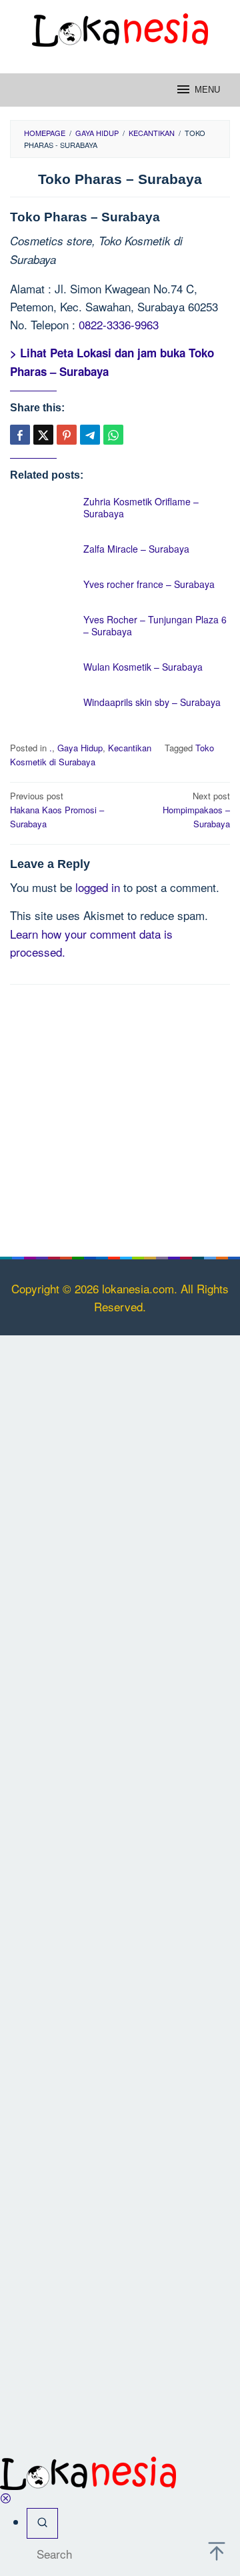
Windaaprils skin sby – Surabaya (152, 702)
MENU (207, 90)
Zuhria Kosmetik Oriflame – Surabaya (141, 507)
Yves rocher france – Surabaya (149, 584)
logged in (98, 887)
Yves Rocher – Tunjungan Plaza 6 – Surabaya (155, 625)
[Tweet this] (43, 435)
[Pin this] (67, 435)
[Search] (42, 2523)
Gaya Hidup (80, 748)
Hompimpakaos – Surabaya (196, 810)
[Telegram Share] (90, 435)
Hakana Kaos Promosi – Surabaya (57, 810)
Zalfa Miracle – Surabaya (136, 549)
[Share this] (20, 435)
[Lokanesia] (120, 28)
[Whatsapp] (113, 435)
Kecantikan (130, 748)
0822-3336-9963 (119, 324)
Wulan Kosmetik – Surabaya (143, 667)
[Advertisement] (120, 1118)
